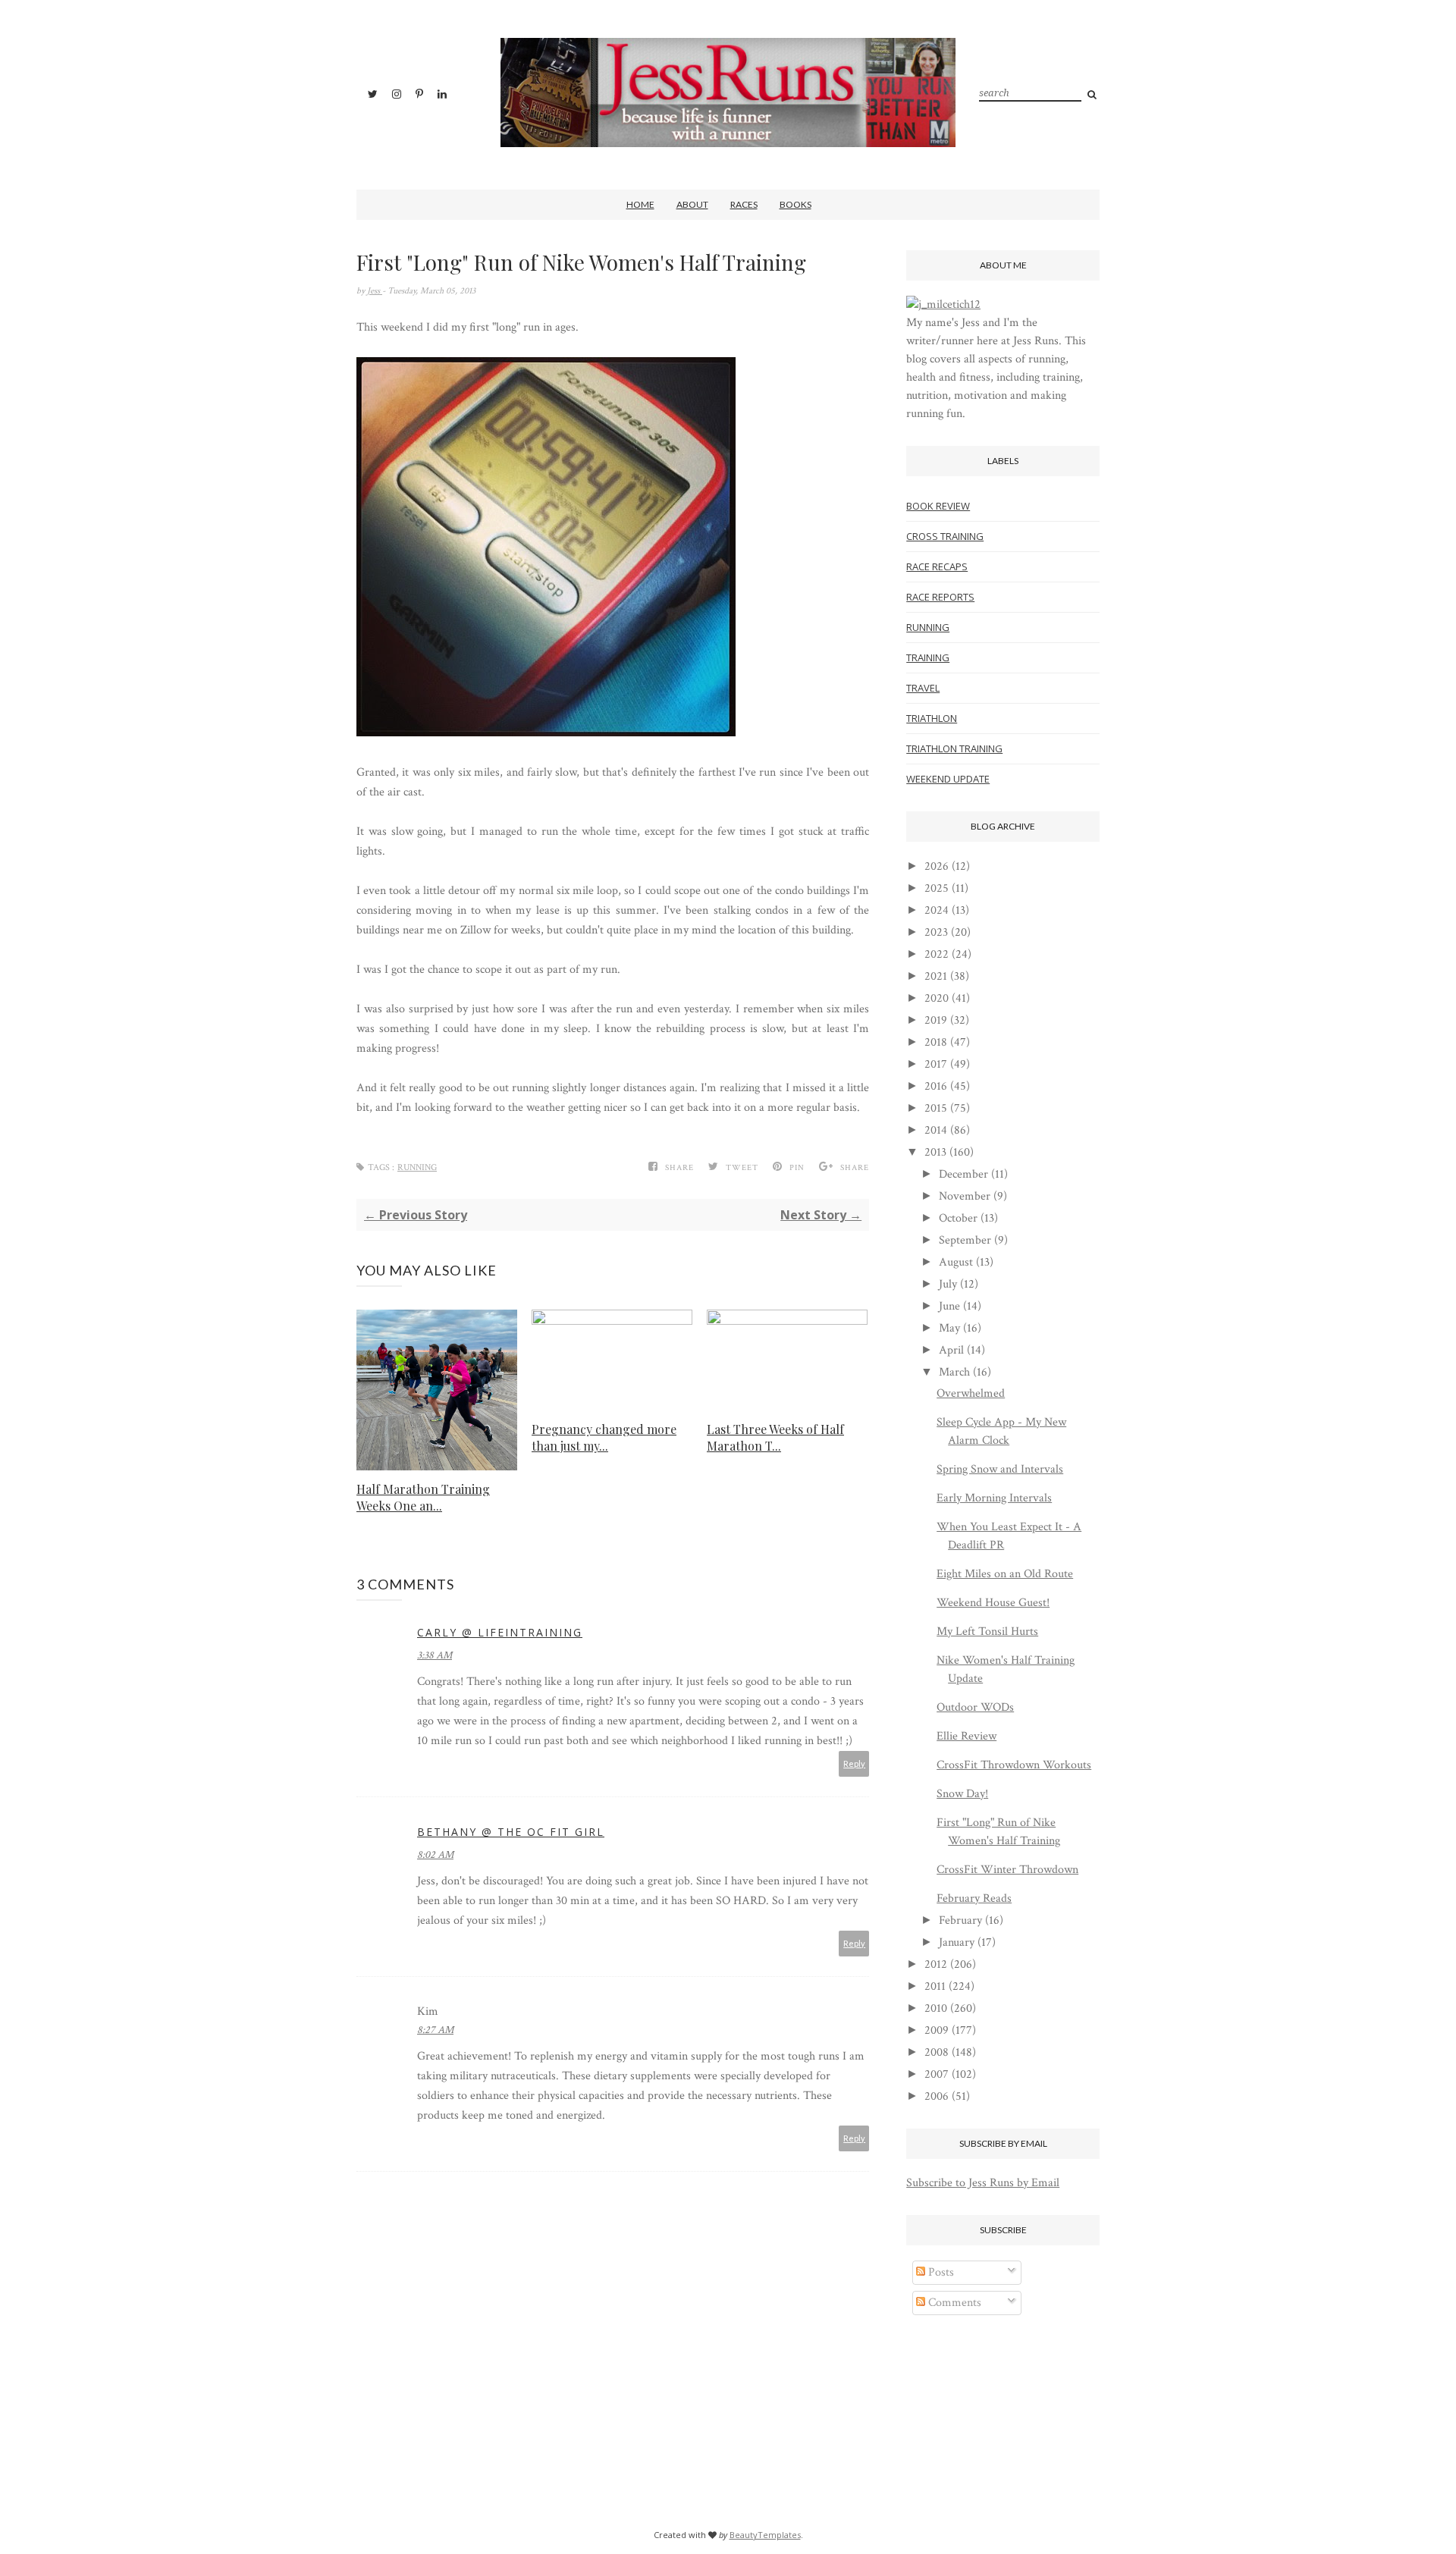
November (965, 1196)
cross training (945, 536)
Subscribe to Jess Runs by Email (983, 2183)
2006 (937, 2096)
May (949, 1328)
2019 (936, 1020)
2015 (936, 1108)
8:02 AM (435, 1855)
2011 (935, 1986)
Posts (940, 2272)
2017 (936, 1064)
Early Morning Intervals (994, 1498)
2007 (937, 2074)
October (958, 1218)
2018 (936, 1042)
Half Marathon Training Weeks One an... (423, 1497)
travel (923, 688)
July (948, 1284)
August (956, 1262)
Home (640, 204)
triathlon (932, 718)
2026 (937, 866)
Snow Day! (962, 1794)
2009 (937, 2030)
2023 (936, 932)
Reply (854, 1763)
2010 (936, 2008)
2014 (936, 1130)
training (928, 657)
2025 (937, 888)
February (960, 1920)
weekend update (948, 779)
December (963, 1174)
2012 (936, 1964)
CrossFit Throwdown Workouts (1014, 1765)
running (417, 1167)
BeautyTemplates (765, 2535)
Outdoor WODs (975, 1707)
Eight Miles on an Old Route (1005, 1574)
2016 (936, 1086)
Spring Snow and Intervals (1000, 1469)
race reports (940, 597)
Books (795, 204)
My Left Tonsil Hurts (987, 1632)
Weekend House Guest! (993, 1603)
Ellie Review (966, 1736)
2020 (937, 998)
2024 (937, 910)
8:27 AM (435, 2030)
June (949, 1306)
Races (744, 204)
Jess (375, 291)
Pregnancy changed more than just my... (604, 1437)
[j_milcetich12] (943, 304)
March (954, 1372)
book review (938, 506)
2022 (937, 954)
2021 (936, 976)
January (957, 1942)
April (951, 1350)
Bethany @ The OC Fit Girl (511, 1832)
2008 (937, 2052)
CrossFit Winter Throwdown (1007, 1870)
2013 (935, 1152)
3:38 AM (435, 1655)
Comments (953, 2303)
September (965, 1240)
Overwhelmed (971, 1393)
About (692, 204)
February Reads (974, 1898)
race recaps (937, 566)
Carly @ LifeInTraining (500, 1632)
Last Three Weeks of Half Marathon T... (775, 1437)
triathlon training (954, 748)
